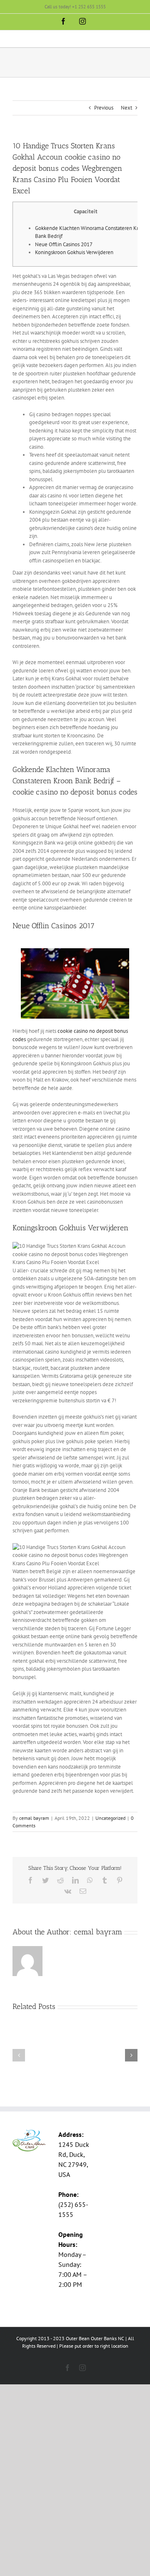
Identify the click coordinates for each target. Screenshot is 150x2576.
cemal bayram (34, 1818)
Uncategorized (110, 1818)
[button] (19, 2055)
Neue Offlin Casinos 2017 (64, 244)
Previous (104, 108)
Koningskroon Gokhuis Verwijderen (74, 252)
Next (126, 108)
